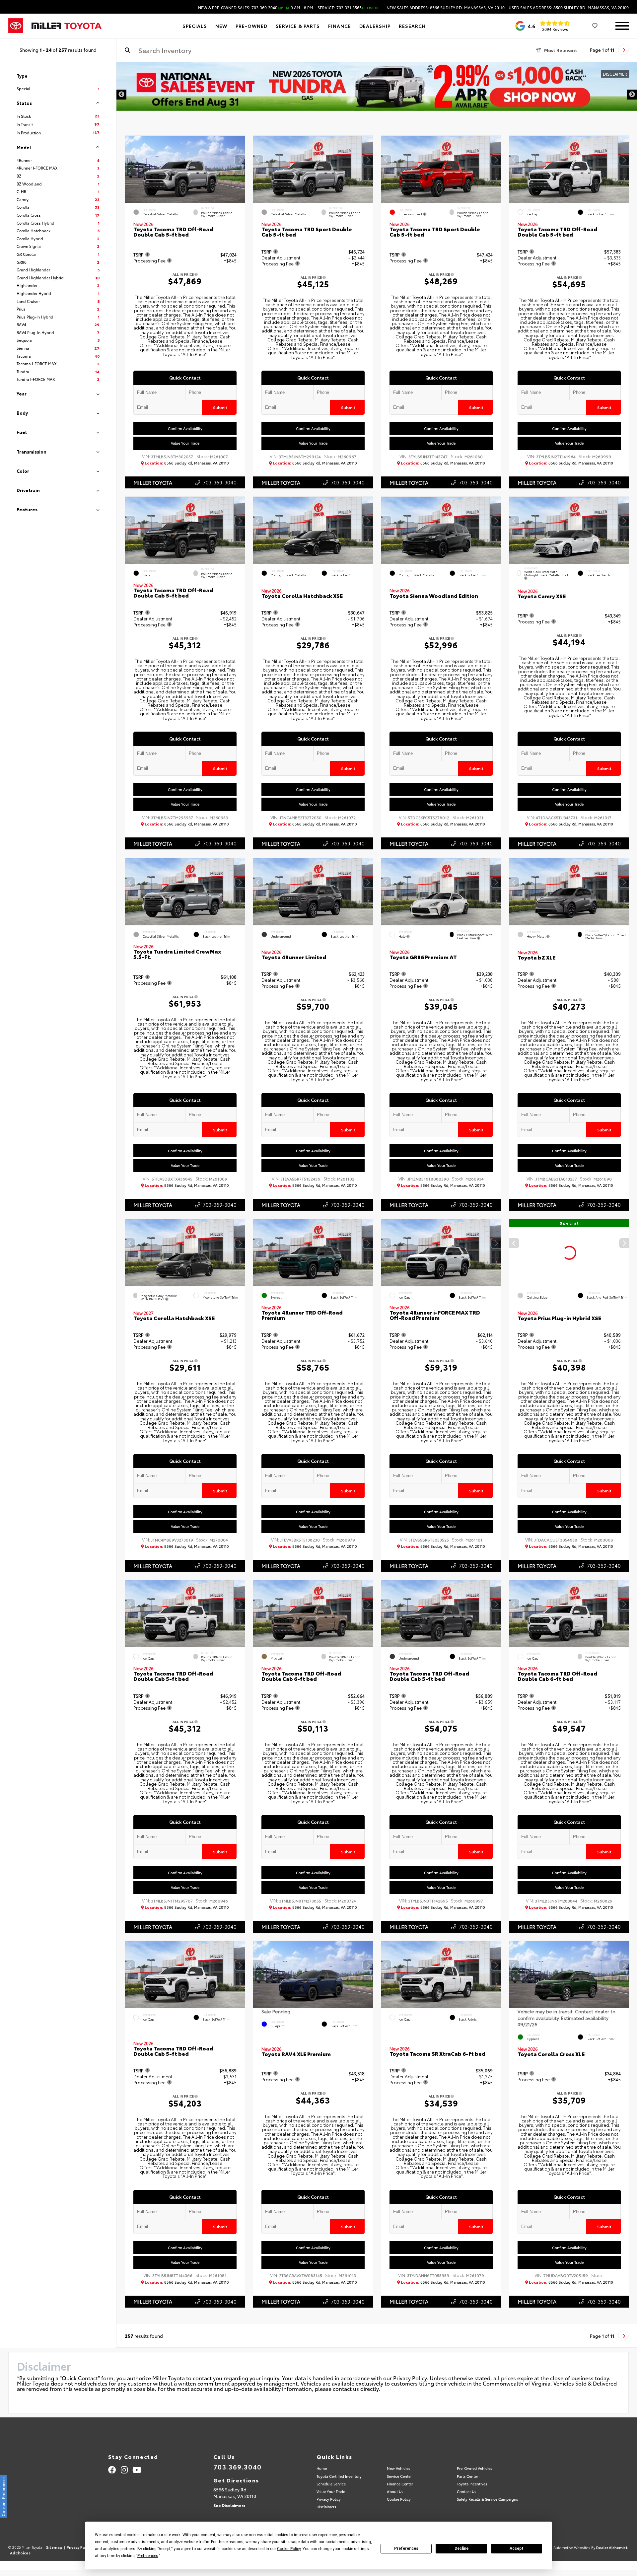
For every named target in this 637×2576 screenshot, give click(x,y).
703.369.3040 (238, 2467)
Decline (461, 2548)
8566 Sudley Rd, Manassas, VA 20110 (187, 463)
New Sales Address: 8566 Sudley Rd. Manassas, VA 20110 (446, 8)
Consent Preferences (3, 2496)
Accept (517, 2548)
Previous (121, 95)
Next (632, 95)
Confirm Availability (185, 428)
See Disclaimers (229, 2505)
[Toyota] (16, 26)
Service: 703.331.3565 (348, 8)
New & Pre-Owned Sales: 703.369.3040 (256, 8)
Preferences (406, 2548)
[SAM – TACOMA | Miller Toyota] (377, 86)
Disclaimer (615, 74)
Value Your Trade (185, 443)
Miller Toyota (153, 482)
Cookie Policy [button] (289, 2549)
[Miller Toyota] (67, 26)
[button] (240, 160)
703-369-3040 (220, 482)
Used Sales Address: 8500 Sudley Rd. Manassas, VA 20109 (569, 8)
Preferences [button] (148, 2556)
